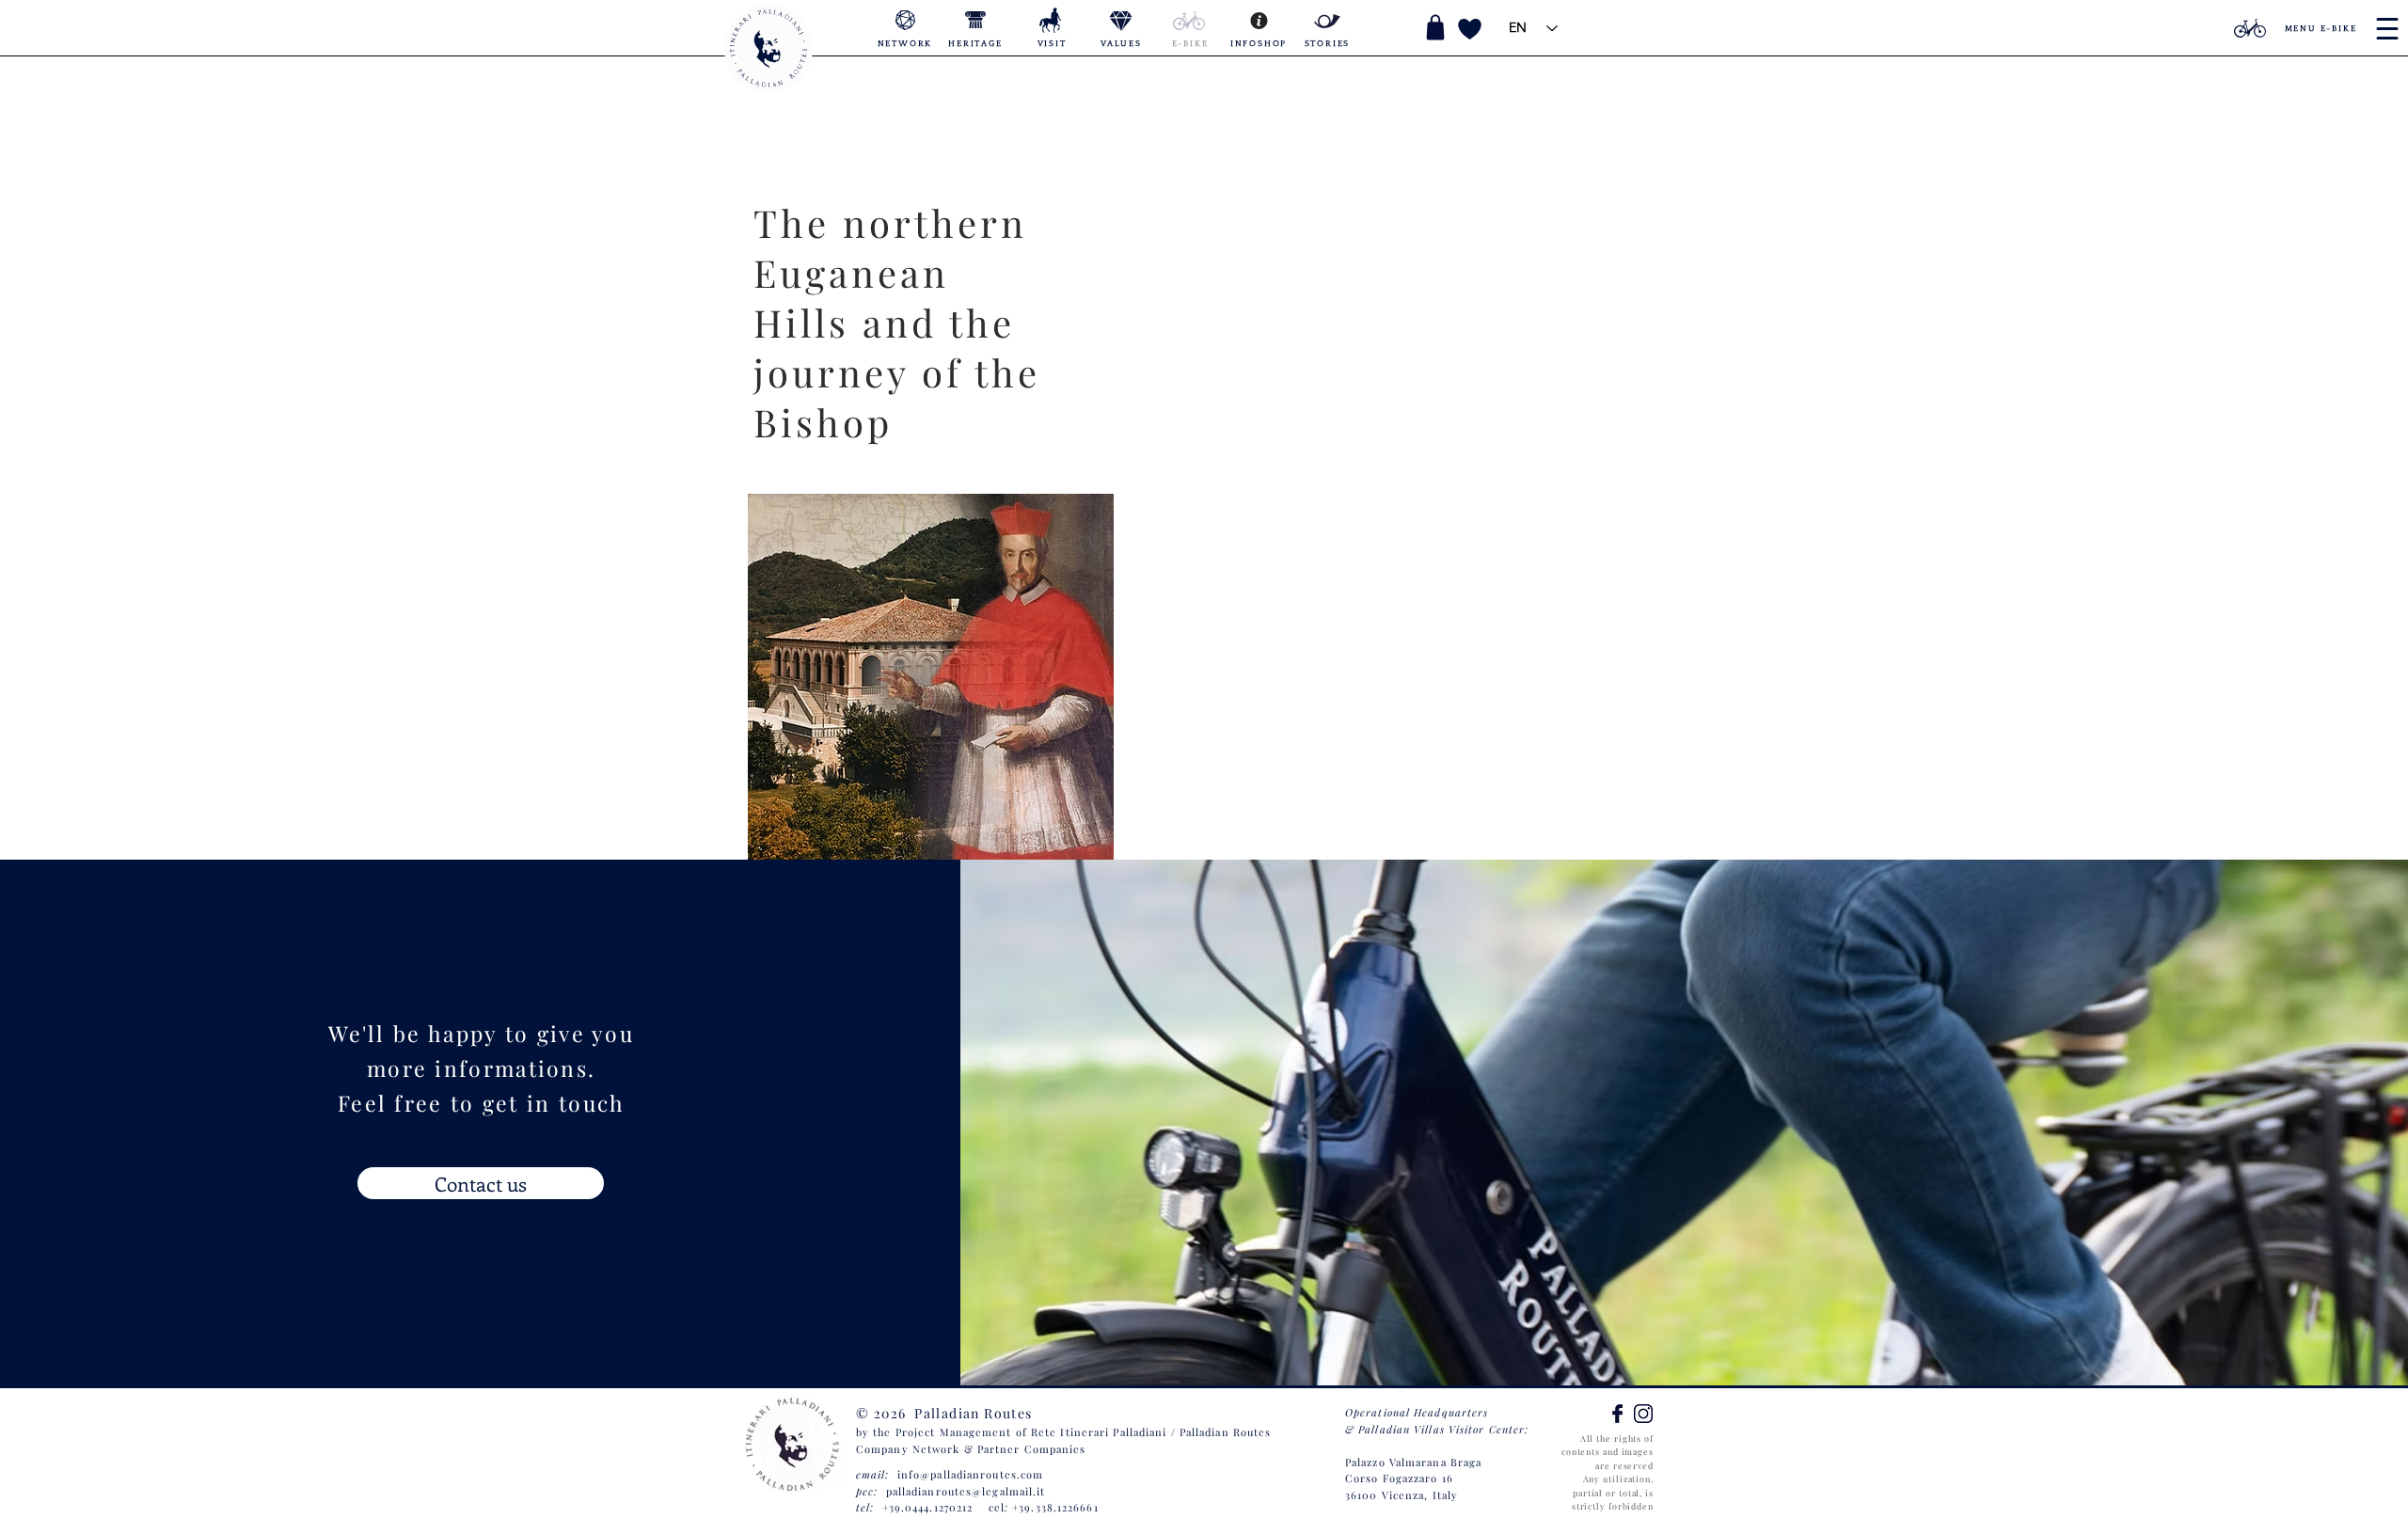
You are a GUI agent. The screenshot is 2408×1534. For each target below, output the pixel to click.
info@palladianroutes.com (970, 1474)
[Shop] (1435, 27)
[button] (1641, 28)
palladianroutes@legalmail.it (966, 1491)
